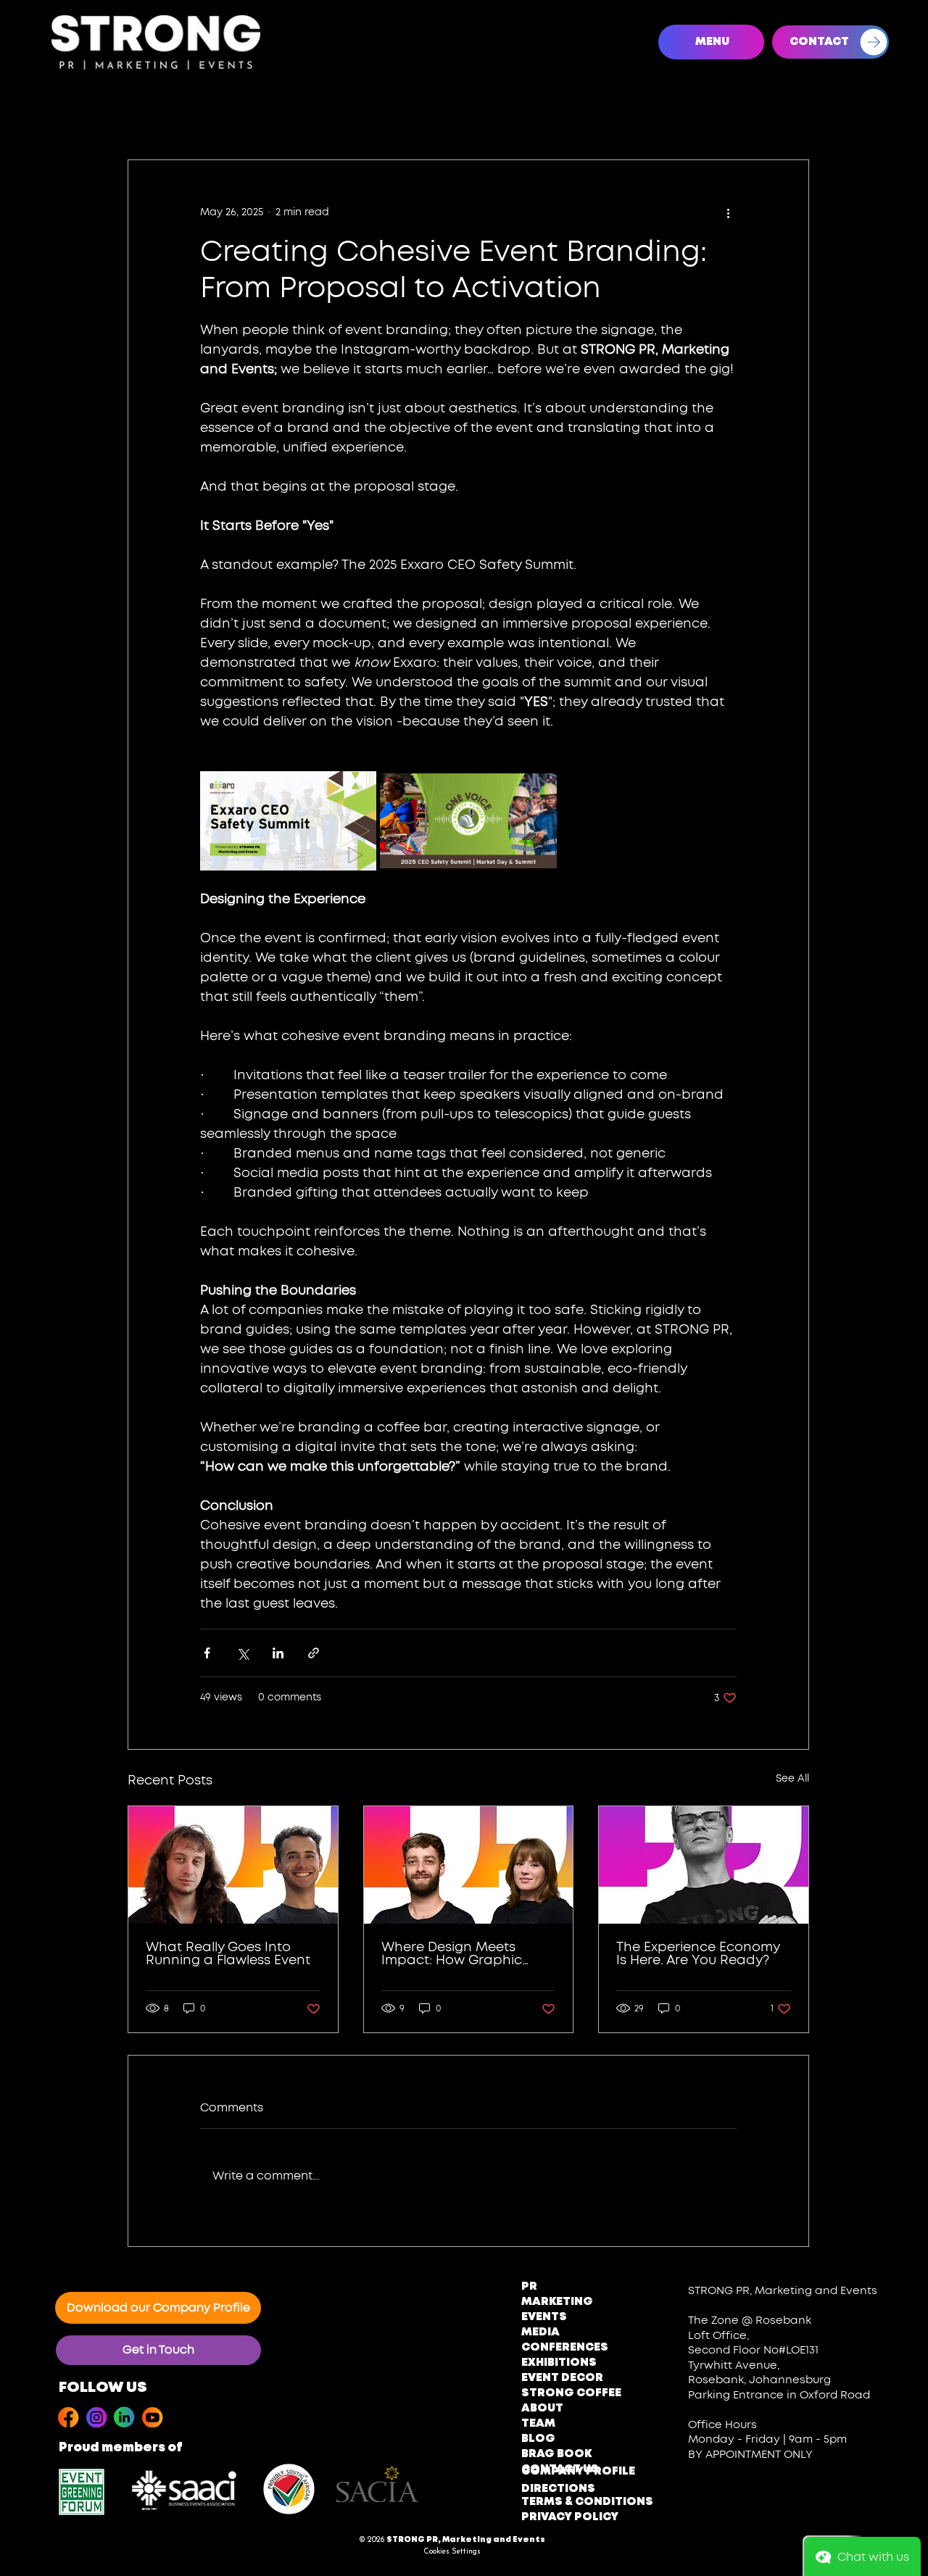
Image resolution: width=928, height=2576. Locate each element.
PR (529, 2287)
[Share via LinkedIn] (278, 1653)
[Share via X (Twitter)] (243, 1653)
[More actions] (728, 212)
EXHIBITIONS (559, 2363)
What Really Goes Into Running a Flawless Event (228, 1954)
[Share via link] (314, 1653)
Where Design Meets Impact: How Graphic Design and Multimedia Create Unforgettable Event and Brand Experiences (457, 1954)
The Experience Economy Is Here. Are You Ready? (698, 1954)
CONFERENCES (565, 2348)
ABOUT (542, 2409)
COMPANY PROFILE (578, 2472)
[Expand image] (288, 821)
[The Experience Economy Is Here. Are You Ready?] (704, 1865)
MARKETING (557, 2302)
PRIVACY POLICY (570, 2517)
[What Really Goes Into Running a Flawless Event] (233, 1865)
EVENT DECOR (562, 2378)
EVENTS (544, 2317)
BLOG (538, 2439)
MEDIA (540, 2332)
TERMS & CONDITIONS (587, 2502)
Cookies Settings (452, 2552)
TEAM (538, 2424)
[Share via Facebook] (207, 1653)
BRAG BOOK (556, 2454)
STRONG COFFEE (571, 2393)
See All (792, 1779)
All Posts (70, 116)
